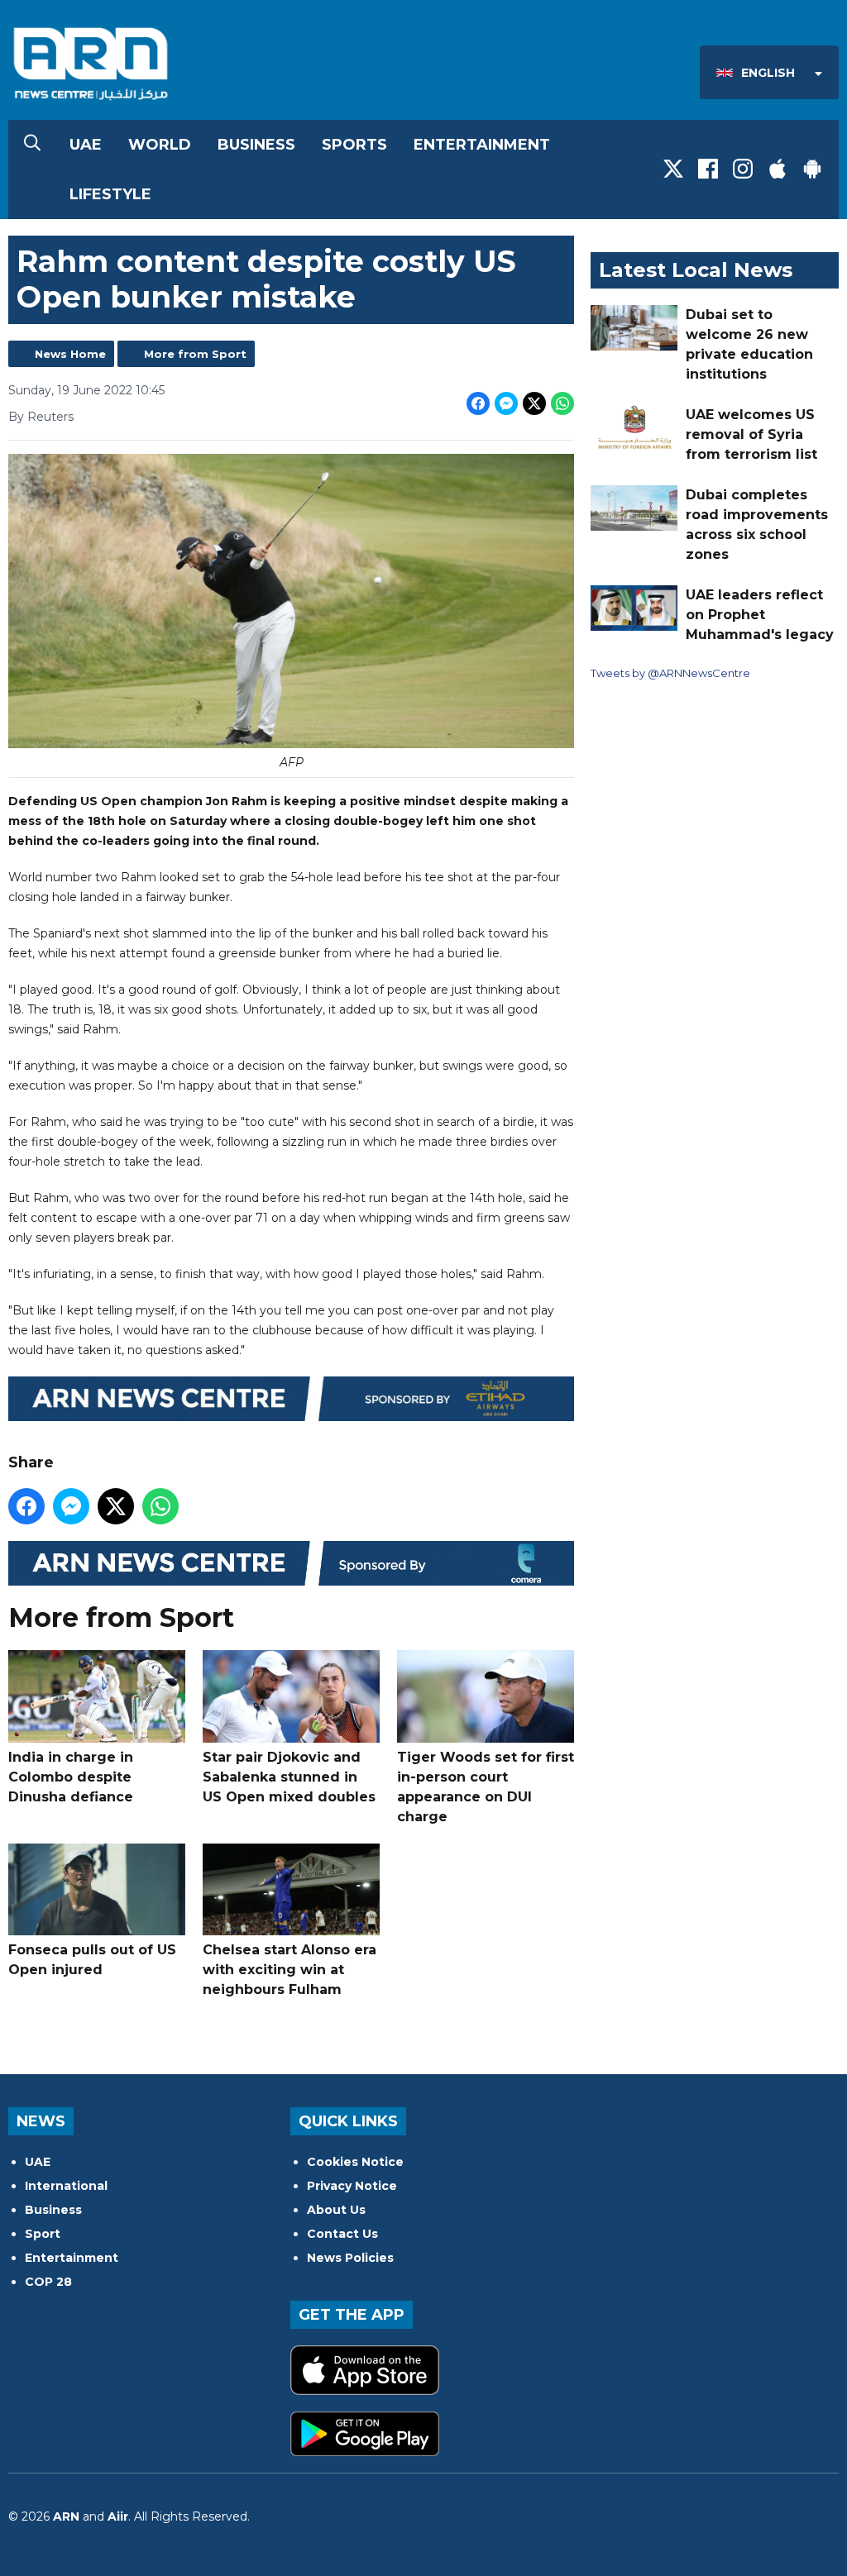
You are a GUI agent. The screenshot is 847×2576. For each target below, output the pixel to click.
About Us (336, 2210)
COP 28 (48, 2282)
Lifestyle (110, 194)
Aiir (118, 2516)
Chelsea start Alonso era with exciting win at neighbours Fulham (290, 1970)
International (66, 2186)
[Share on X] (534, 403)
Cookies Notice (355, 2162)
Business (256, 145)
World (160, 145)
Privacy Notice (352, 2186)
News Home (70, 354)
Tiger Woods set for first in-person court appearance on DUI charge (486, 1787)
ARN (66, 2516)
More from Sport (195, 354)
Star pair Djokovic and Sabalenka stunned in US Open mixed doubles (289, 1777)
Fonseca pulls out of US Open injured (92, 1960)
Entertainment (482, 145)
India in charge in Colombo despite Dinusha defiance (71, 1777)
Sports (354, 145)
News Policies (350, 2258)
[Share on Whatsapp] (562, 403)
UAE (86, 145)
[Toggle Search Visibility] (32, 145)
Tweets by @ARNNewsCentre (670, 673)
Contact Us (342, 2234)
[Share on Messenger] (506, 403)
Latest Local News (696, 270)
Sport (43, 2234)
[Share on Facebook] (478, 403)
